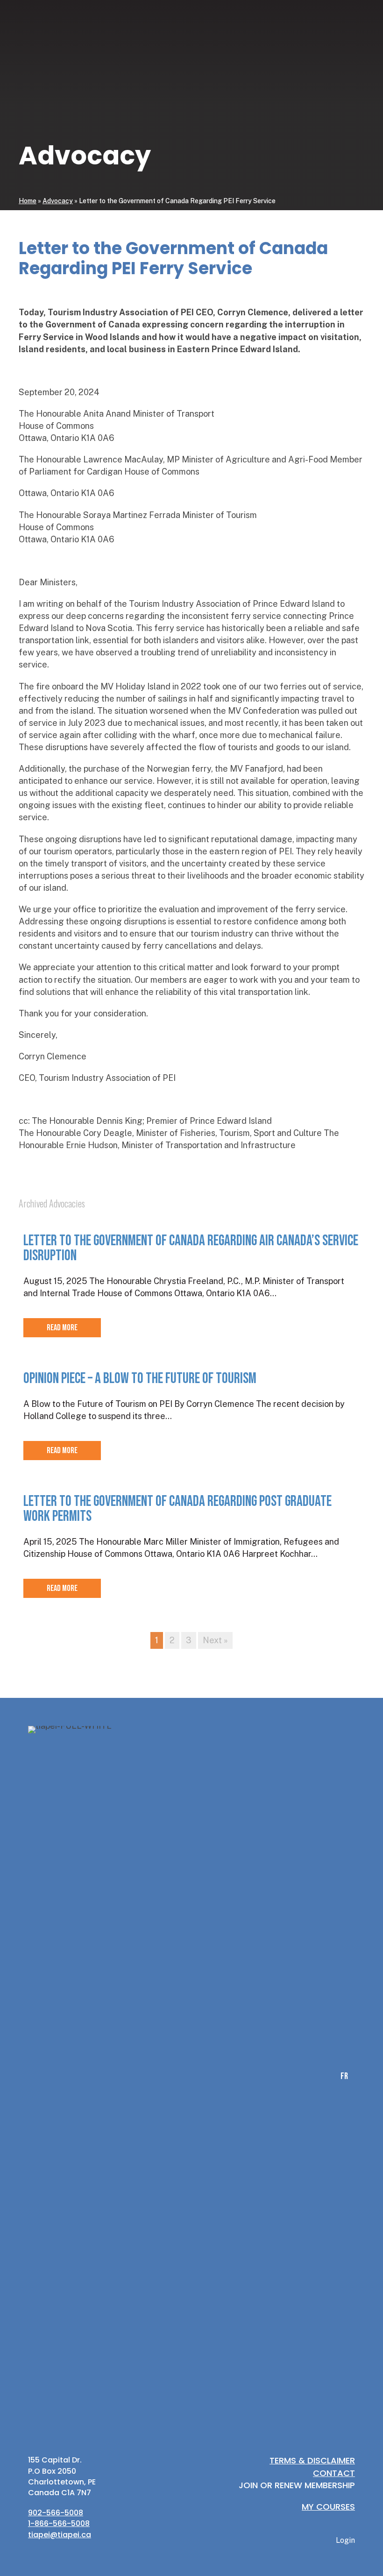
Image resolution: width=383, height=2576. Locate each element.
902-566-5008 (56, 2513)
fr (288, 360)
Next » (215, 1640)
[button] (276, 360)
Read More (62, 1328)
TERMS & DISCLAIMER (312, 2460)
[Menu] (354, 360)
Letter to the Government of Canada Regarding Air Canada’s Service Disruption (191, 1248)
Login (324, 360)
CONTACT (334, 2473)
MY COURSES (328, 2507)
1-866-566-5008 (59, 2523)
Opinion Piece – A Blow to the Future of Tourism (140, 1379)
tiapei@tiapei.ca (60, 2535)
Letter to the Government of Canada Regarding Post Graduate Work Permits (177, 1509)
